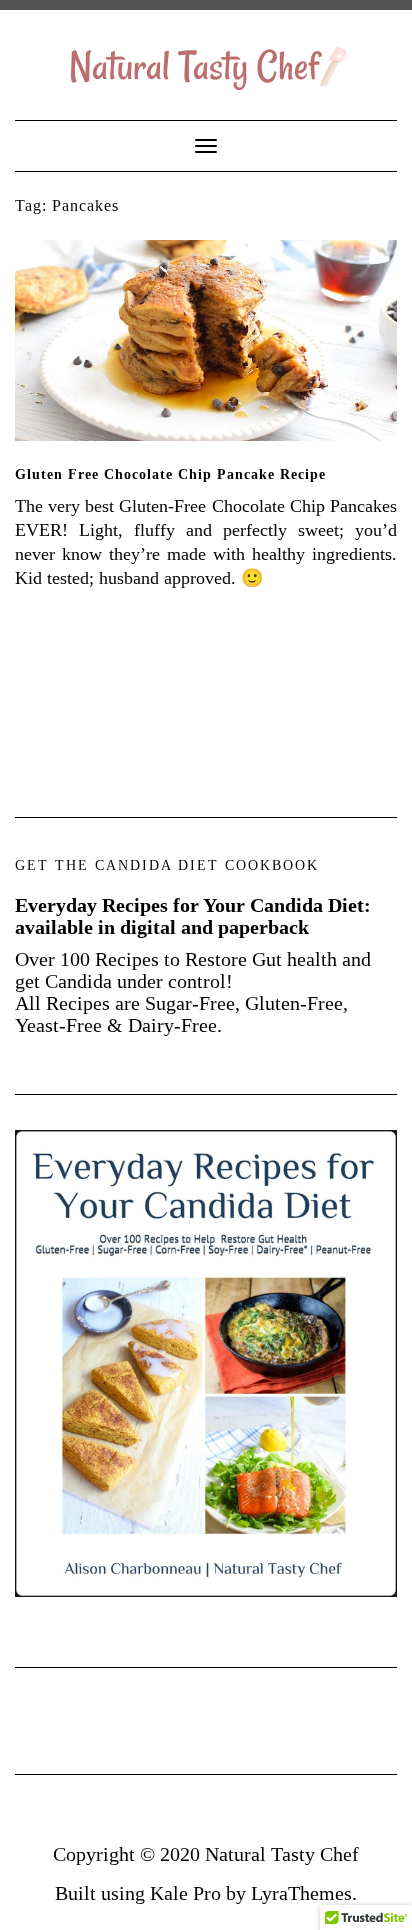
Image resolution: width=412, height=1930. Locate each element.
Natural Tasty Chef (282, 1854)
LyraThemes (301, 1893)
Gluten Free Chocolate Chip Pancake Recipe (170, 474)
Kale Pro (185, 1893)
